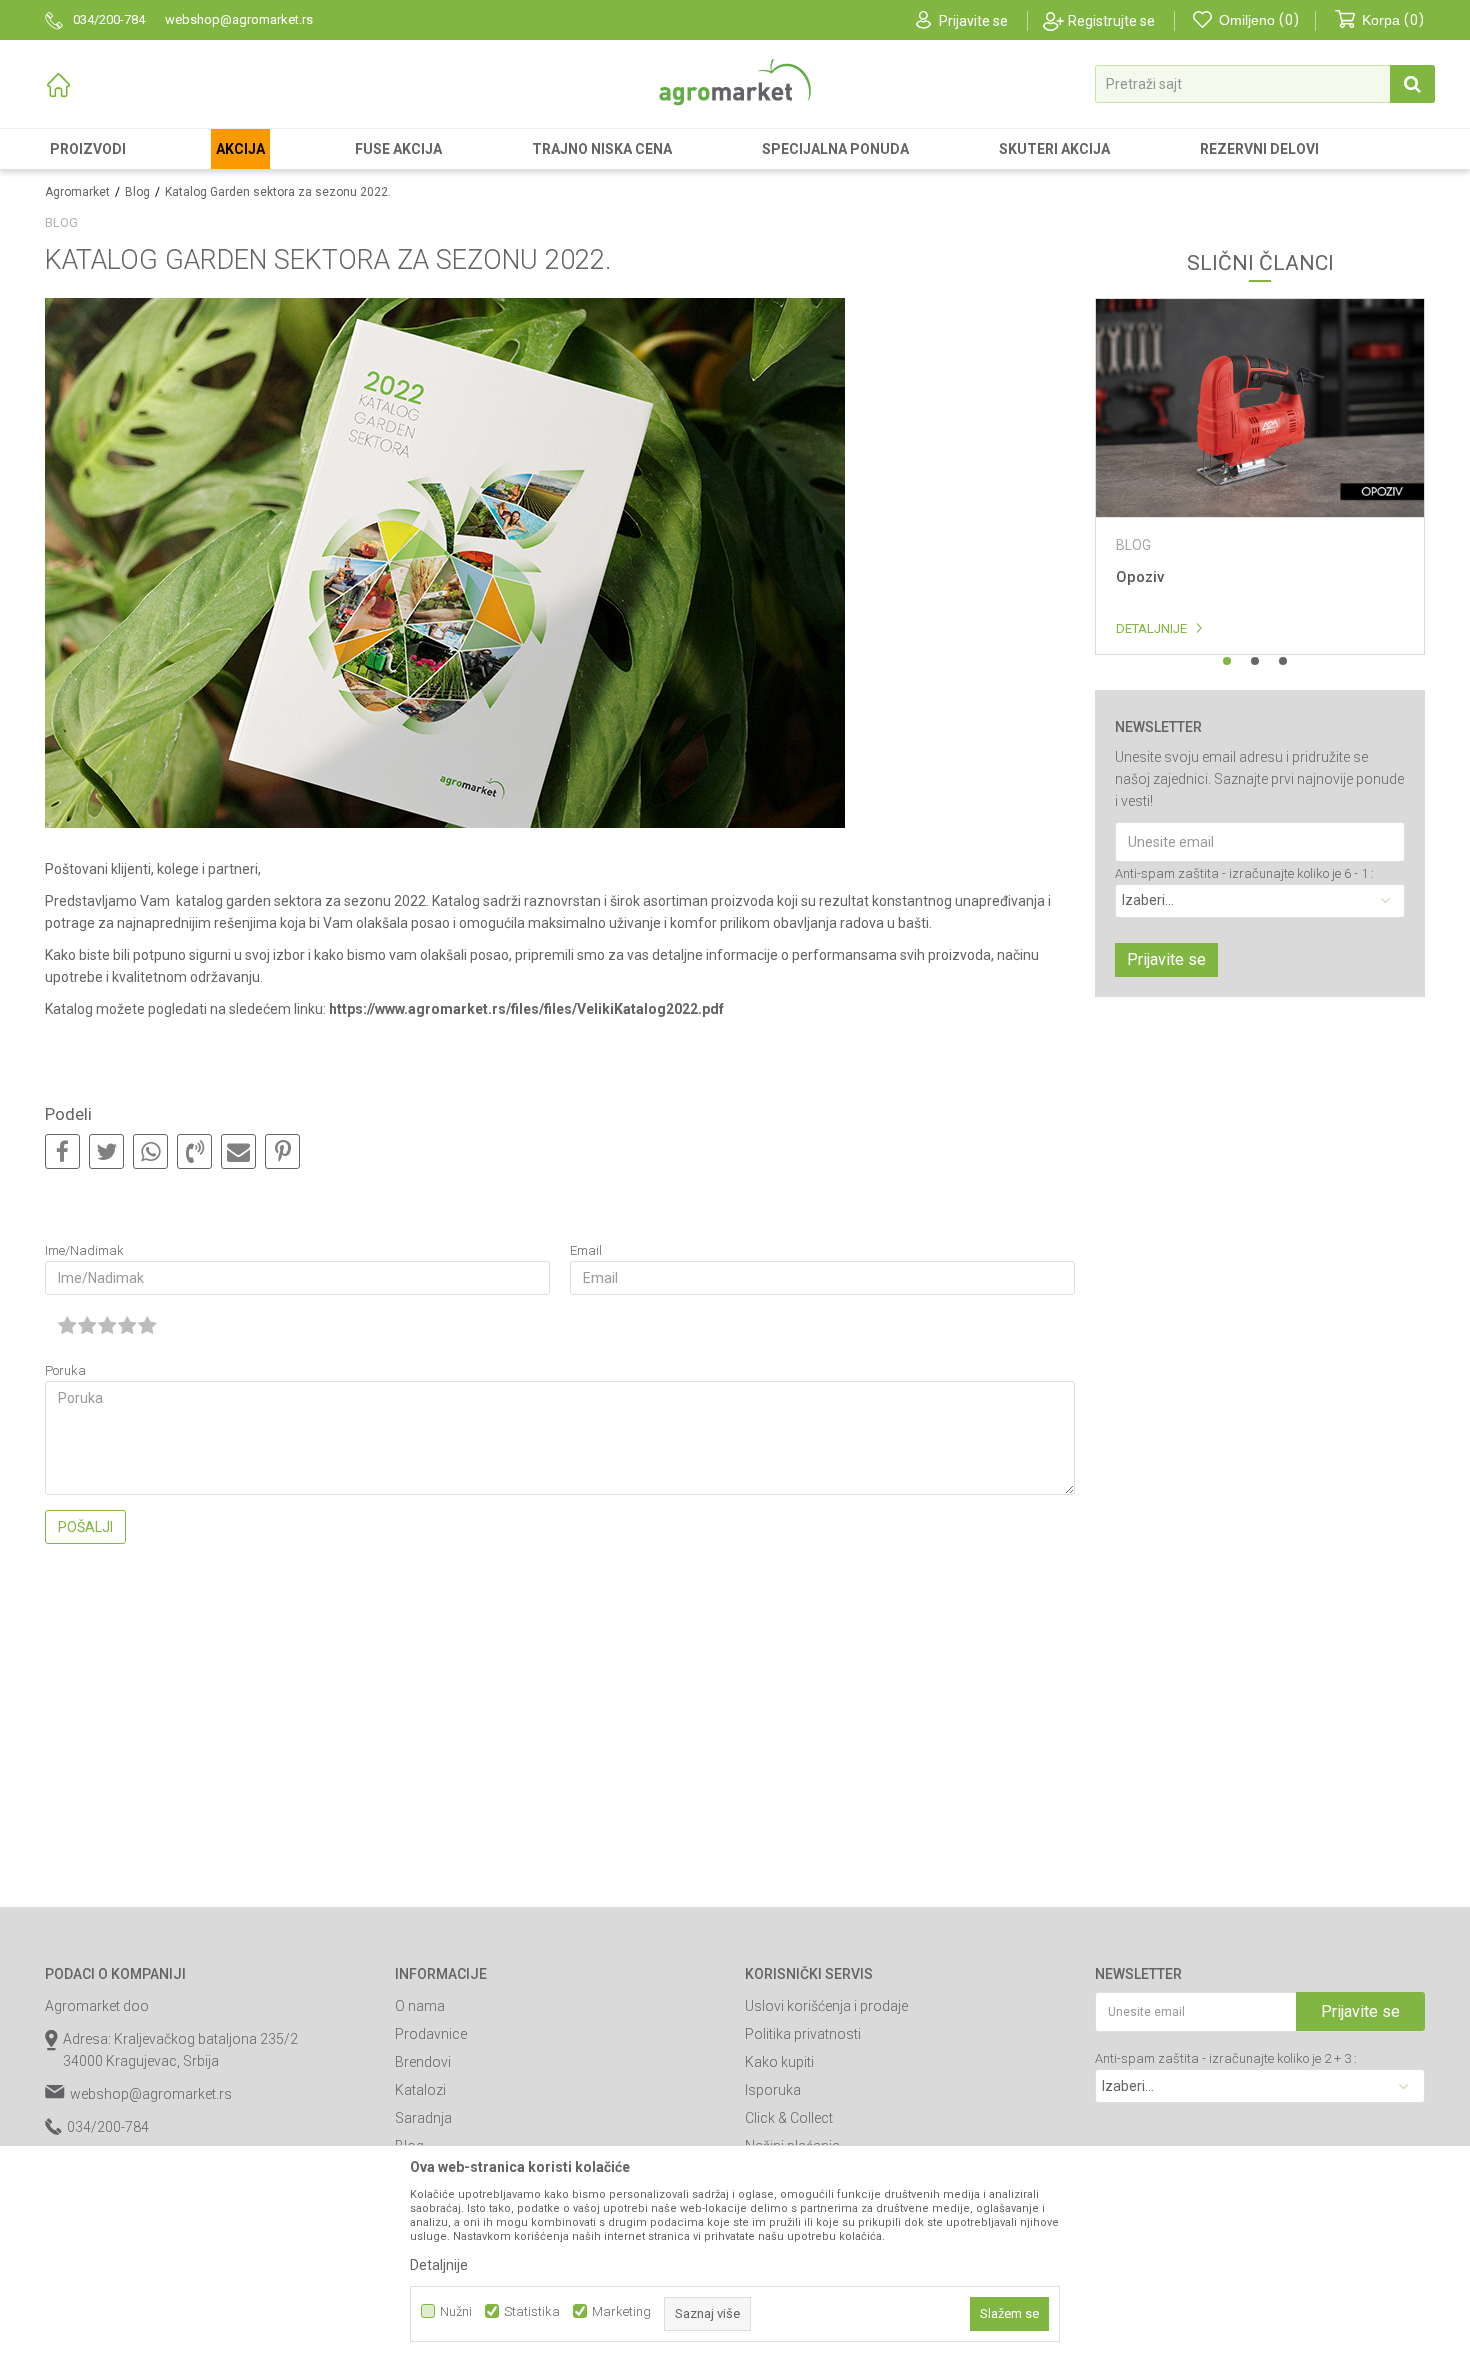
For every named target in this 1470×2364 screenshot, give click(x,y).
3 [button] (1283, 661)
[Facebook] (62, 1152)
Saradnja (423, 2118)
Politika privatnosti (803, 2034)
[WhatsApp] (150, 1152)
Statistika (532, 2311)
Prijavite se (1166, 959)
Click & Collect (789, 2118)
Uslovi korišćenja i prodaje (826, 2006)
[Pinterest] (282, 1152)
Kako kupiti (779, 2062)
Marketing (621, 2311)
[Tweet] (106, 1152)
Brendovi (423, 2062)
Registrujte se (1111, 21)
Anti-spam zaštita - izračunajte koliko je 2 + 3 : (1226, 2058)
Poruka (65, 1370)
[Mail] (238, 1152)
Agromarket (77, 192)
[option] (1260, 476)
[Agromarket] (735, 82)
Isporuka (773, 2090)
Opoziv (1140, 577)
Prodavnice (431, 2034)
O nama (420, 2006)
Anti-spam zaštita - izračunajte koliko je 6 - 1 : (1244, 873)
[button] (1265, 84)
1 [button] (1227, 661)
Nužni (456, 2311)
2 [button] (1255, 661)
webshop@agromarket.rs (151, 2094)
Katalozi (420, 2090)
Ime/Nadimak (84, 1250)
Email (586, 1250)
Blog (137, 192)
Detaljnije (1151, 628)
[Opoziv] (1260, 408)
